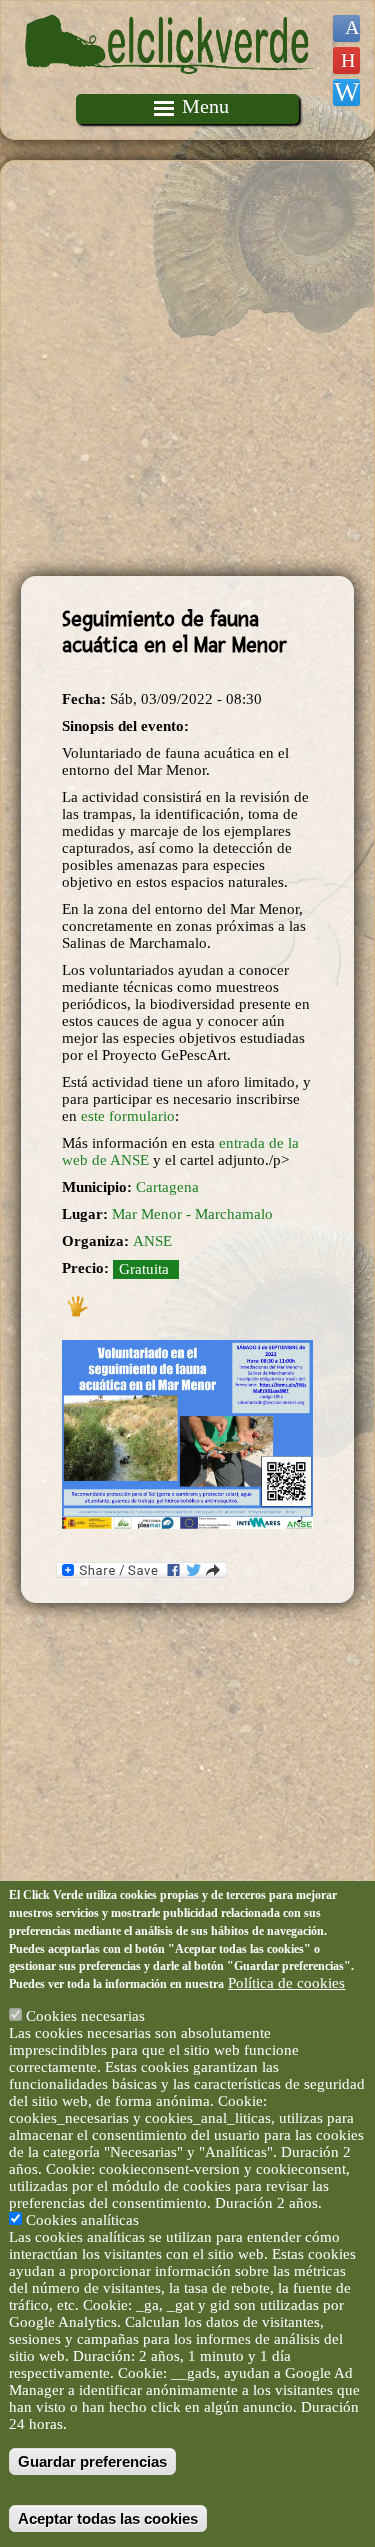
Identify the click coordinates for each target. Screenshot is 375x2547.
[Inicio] (169, 85)
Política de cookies (286, 1983)
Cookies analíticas (82, 2220)
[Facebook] (346, 28)
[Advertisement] (187, 368)
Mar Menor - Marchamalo (192, 1214)
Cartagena (167, 1187)
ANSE (152, 1241)
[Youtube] (346, 60)
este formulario (128, 1116)
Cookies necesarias (85, 2016)
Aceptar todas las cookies (108, 2518)
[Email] (346, 92)
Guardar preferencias (92, 2461)
